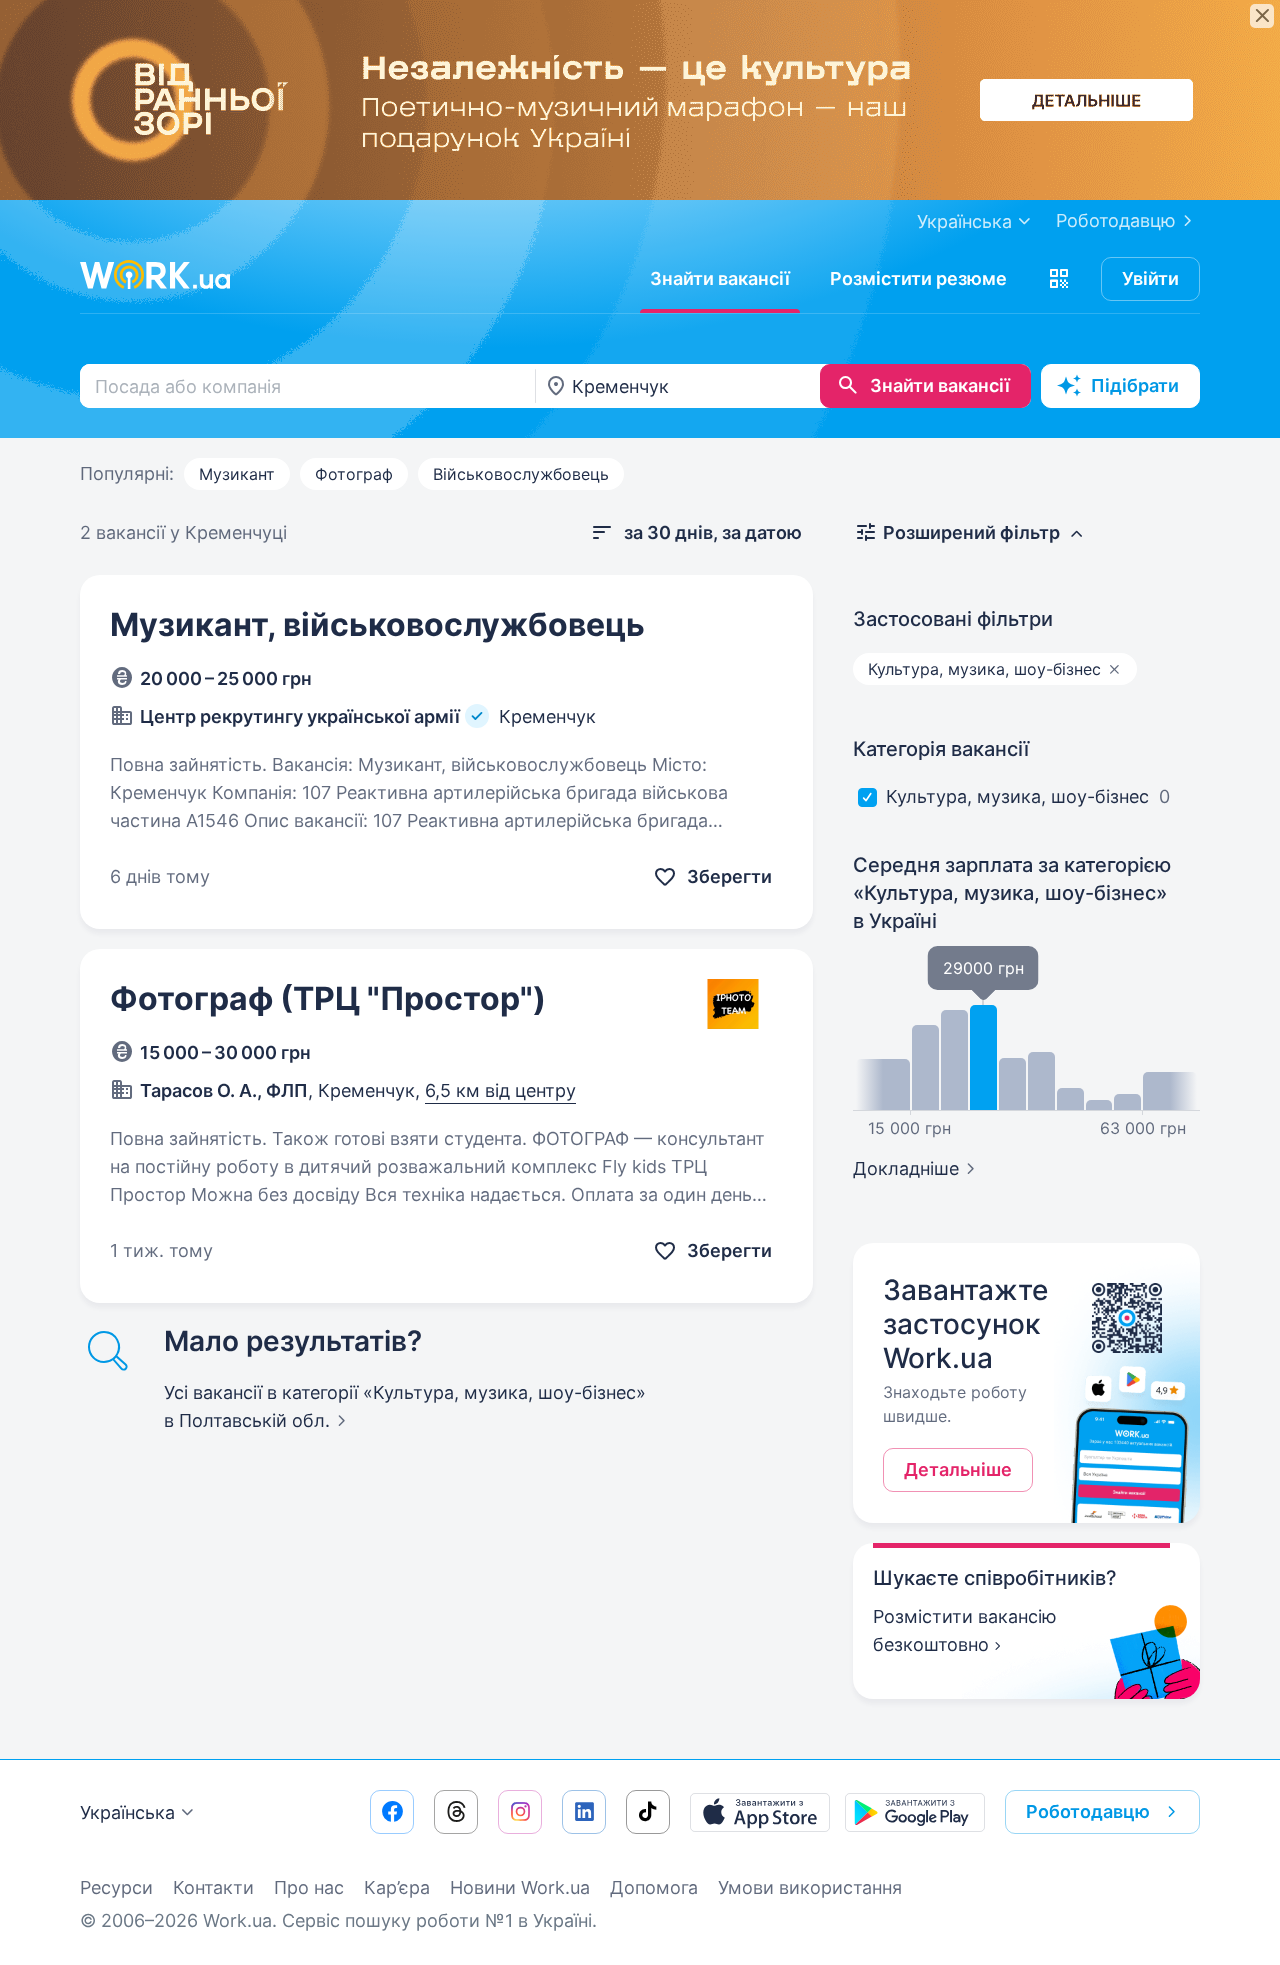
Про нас (309, 1887)
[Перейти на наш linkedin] (584, 1812)
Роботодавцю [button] (1088, 1811)
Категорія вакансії (941, 749)
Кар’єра (397, 1887)
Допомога (654, 1887)
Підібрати (1135, 385)
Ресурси (116, 1887)
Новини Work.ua (520, 1887)
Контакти (213, 1887)
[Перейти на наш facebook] (392, 1812)
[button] (1059, 279)
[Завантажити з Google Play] (915, 1812)
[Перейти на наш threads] (456, 1812)
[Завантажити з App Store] (760, 1812)
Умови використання (810, 1887)
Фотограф (354, 474)
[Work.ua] (155, 275)
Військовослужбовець (521, 474)
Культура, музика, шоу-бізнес (1017, 796)
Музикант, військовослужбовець (377, 624)
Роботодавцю (1116, 220)
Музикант (237, 474)
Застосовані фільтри (953, 619)
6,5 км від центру (500, 1090)
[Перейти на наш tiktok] (648, 1812)
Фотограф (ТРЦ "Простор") (328, 998)
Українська (127, 1812)
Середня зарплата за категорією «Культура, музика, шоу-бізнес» (1012, 893)
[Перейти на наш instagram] (520, 1812)
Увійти (1150, 278)
